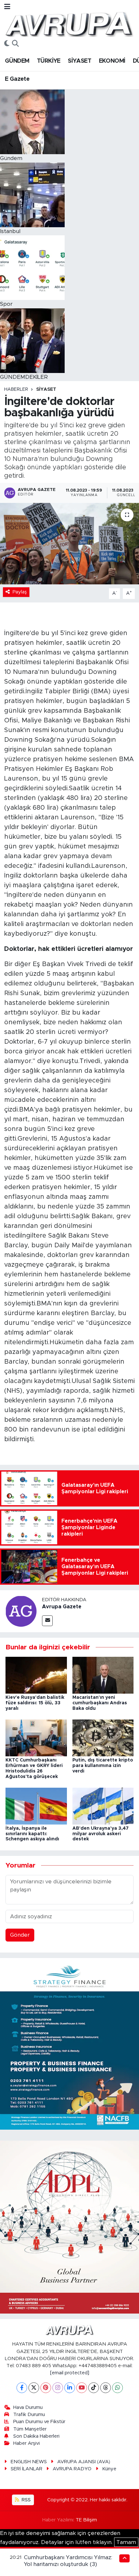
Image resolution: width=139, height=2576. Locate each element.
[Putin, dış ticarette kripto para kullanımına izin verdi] (103, 1738)
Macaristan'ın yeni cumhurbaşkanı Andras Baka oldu (100, 1703)
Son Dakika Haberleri (36, 2436)
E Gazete (17, 79)
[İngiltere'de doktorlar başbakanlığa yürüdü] (69, 544)
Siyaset (46, 389)
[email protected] (70, 2373)
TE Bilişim (86, 2520)
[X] (34, 2388)
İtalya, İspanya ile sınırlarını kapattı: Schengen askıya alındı (32, 1834)
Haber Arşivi (27, 2443)
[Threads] (106, 2388)
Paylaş (20, 592)
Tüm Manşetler (30, 2429)
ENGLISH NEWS (29, 2462)
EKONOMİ (112, 61)
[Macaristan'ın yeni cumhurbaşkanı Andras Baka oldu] (103, 1675)
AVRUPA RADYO (72, 2469)
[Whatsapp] (118, 2388)
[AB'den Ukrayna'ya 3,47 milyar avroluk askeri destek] (103, 1806)
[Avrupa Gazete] (69, 24)
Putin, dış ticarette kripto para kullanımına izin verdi (103, 1766)
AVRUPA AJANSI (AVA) (84, 2462)
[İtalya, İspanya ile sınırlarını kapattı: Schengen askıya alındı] (36, 1806)
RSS (26, 2500)
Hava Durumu (28, 2407)
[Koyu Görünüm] (7, 44)
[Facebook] (22, 2388)
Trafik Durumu (29, 2415)
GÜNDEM (17, 61)
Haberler (16, 389)
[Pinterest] (46, 2388)
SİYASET (80, 61)
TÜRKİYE (49, 61)
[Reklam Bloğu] (69, 2044)
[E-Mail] (47, 1621)
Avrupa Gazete (62, 1607)
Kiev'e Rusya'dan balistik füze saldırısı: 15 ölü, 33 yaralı (35, 1703)
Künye (109, 2469)
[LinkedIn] (70, 2388)
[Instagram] (58, 2388)
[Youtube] (82, 2388)
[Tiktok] (94, 2388)
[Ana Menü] (7, 7)
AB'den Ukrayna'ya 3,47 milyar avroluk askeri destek (101, 1834)
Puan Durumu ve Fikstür (39, 2422)
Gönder (20, 1935)
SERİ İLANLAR (27, 2469)
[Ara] (15, 44)
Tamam (126, 2542)
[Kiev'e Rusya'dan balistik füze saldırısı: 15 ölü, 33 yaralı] (36, 1675)
